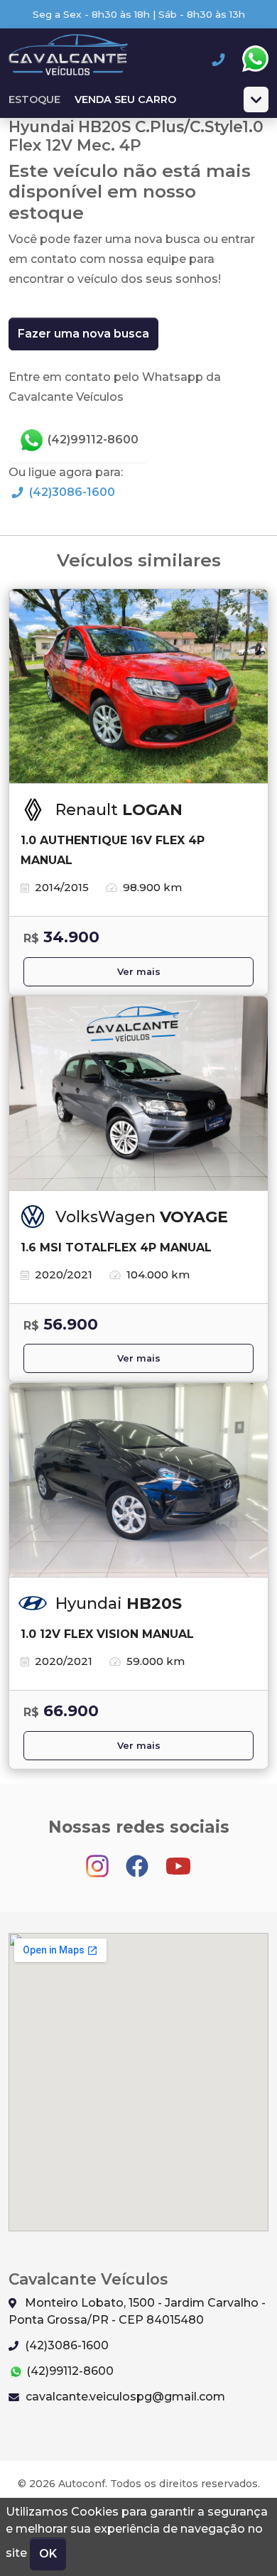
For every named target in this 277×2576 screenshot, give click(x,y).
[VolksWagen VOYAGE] (138, 1094)
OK (48, 2554)
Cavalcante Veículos (68, 59)
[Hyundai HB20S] (138, 1480)
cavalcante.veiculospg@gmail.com (124, 2397)
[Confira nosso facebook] (138, 1859)
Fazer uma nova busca (83, 334)
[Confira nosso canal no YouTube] (178, 1859)
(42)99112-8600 (92, 440)
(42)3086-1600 (71, 492)
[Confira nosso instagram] (99, 1859)
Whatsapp (255, 59)
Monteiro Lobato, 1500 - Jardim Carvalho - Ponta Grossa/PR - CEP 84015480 (137, 2311)
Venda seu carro (125, 99)
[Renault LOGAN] (138, 686)
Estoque (34, 99)
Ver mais (139, 972)
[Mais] (256, 99)
